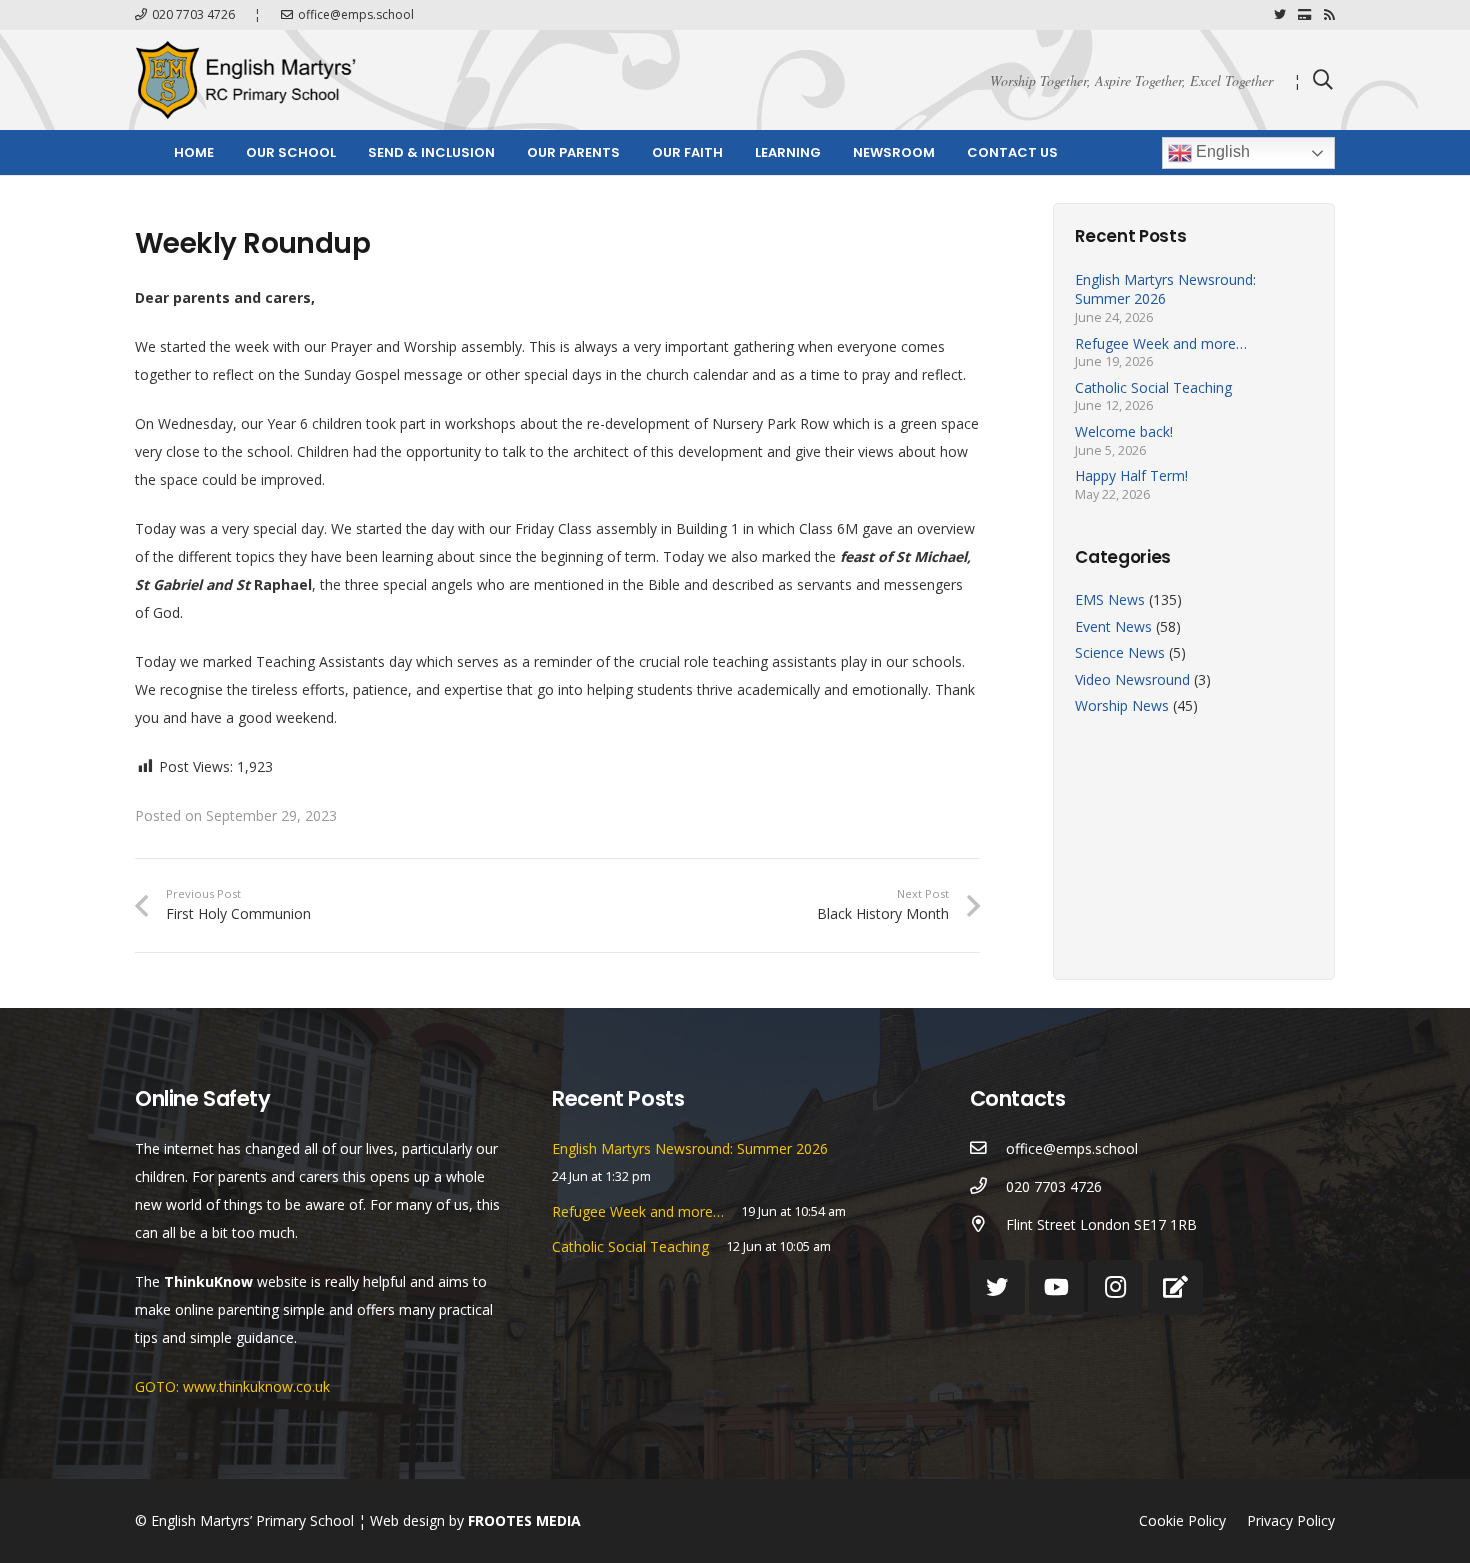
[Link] (245, 80)
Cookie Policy (1182, 1520)
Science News (1120, 652)
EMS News (1110, 599)
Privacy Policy (1291, 1520)
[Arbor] (1175, 1287)
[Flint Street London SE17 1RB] (988, 1225)
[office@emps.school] (988, 1149)
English (1221, 151)
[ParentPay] (1305, 15)
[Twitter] (1280, 15)
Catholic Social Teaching (1153, 387)
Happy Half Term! (1131, 475)
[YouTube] (1056, 1287)
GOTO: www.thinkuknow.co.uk (232, 1386)
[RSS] (1329, 15)
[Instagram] (1115, 1287)
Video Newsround (1132, 679)
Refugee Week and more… (1161, 342)
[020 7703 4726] (988, 1187)
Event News (1113, 625)
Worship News (1122, 705)
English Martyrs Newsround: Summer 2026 (1165, 289)
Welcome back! (1124, 431)
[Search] (1323, 79)
